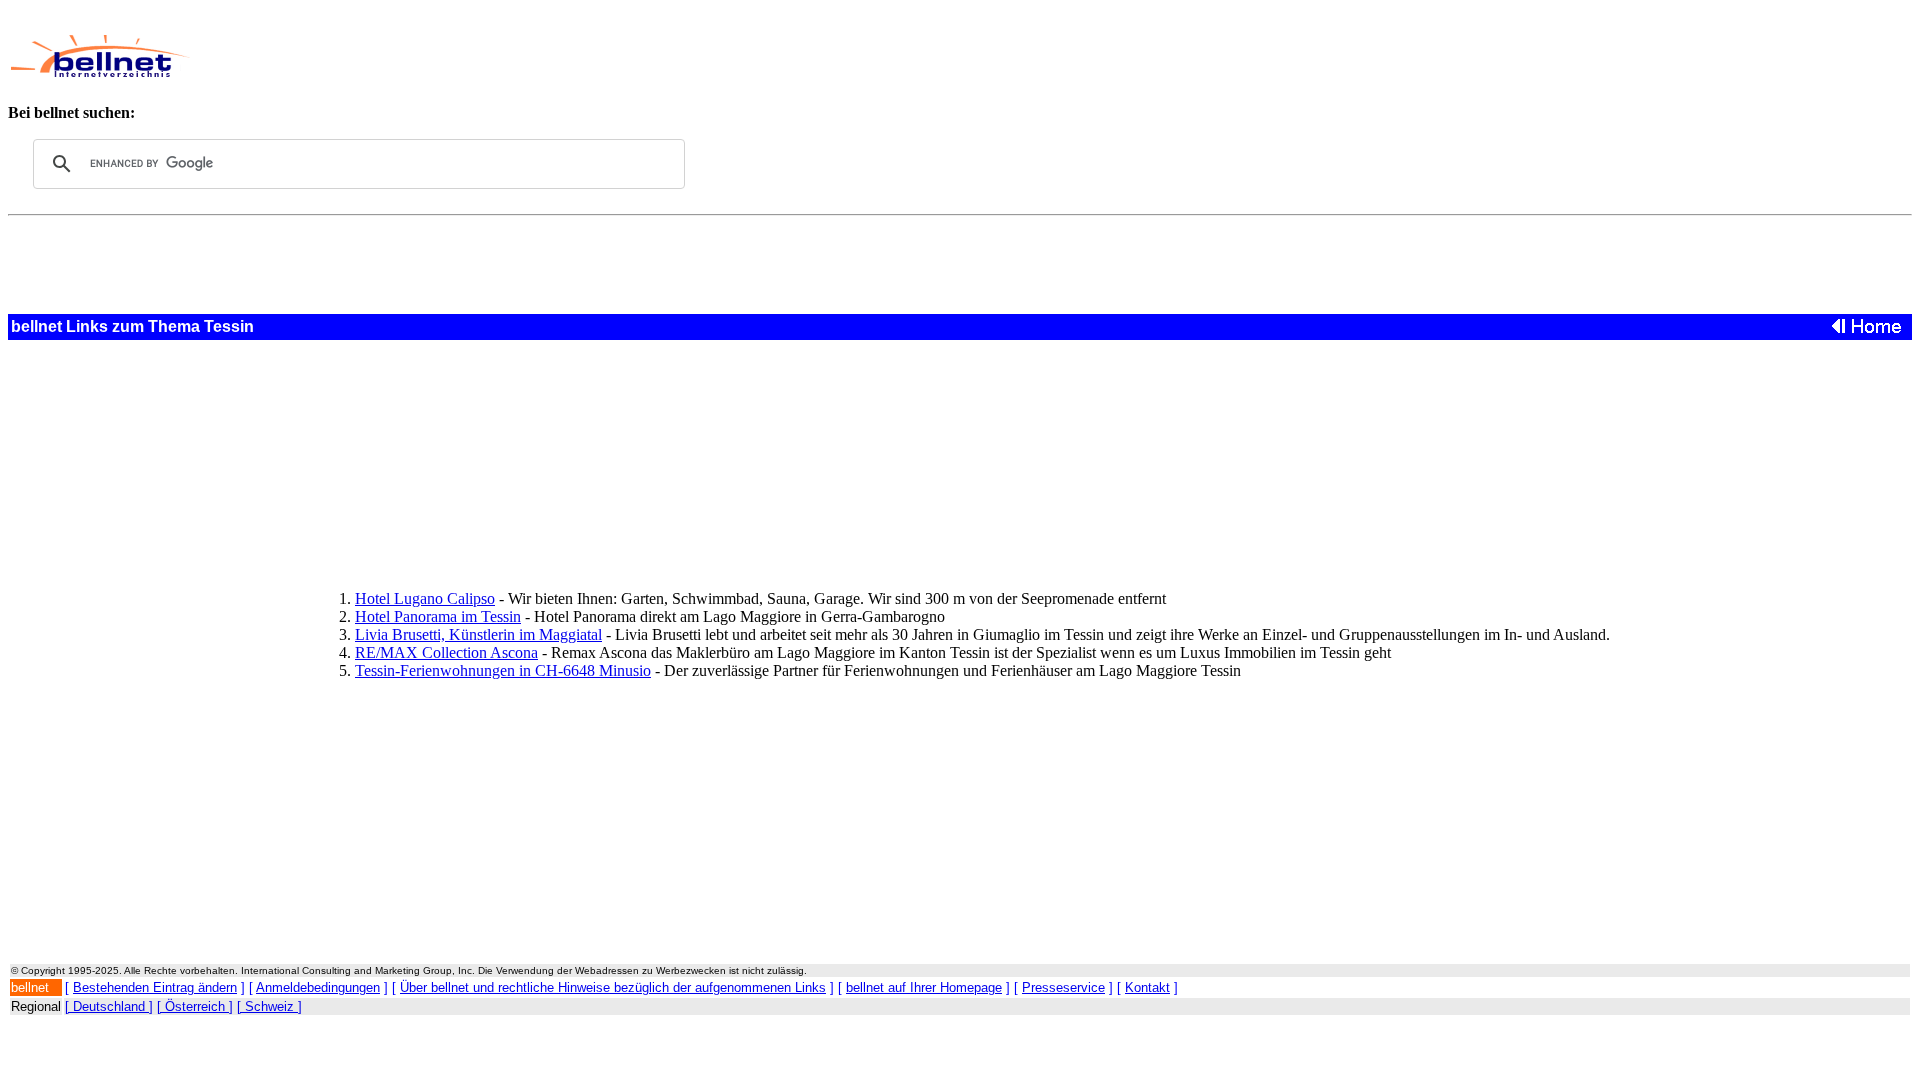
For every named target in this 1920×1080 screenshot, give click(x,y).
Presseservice (1063, 987)
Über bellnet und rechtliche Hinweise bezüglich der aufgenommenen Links (613, 987)
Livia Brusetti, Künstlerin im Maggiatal (478, 634)
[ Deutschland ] (109, 1006)
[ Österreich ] (195, 1006)
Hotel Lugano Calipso (425, 598)
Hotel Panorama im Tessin (438, 616)
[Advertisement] (755, 56)
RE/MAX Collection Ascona (446, 652)
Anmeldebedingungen (318, 987)
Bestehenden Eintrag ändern (155, 987)
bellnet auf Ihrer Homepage (924, 987)
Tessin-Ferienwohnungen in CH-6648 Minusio (503, 670)
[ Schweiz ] (269, 1006)
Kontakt (1147, 987)
